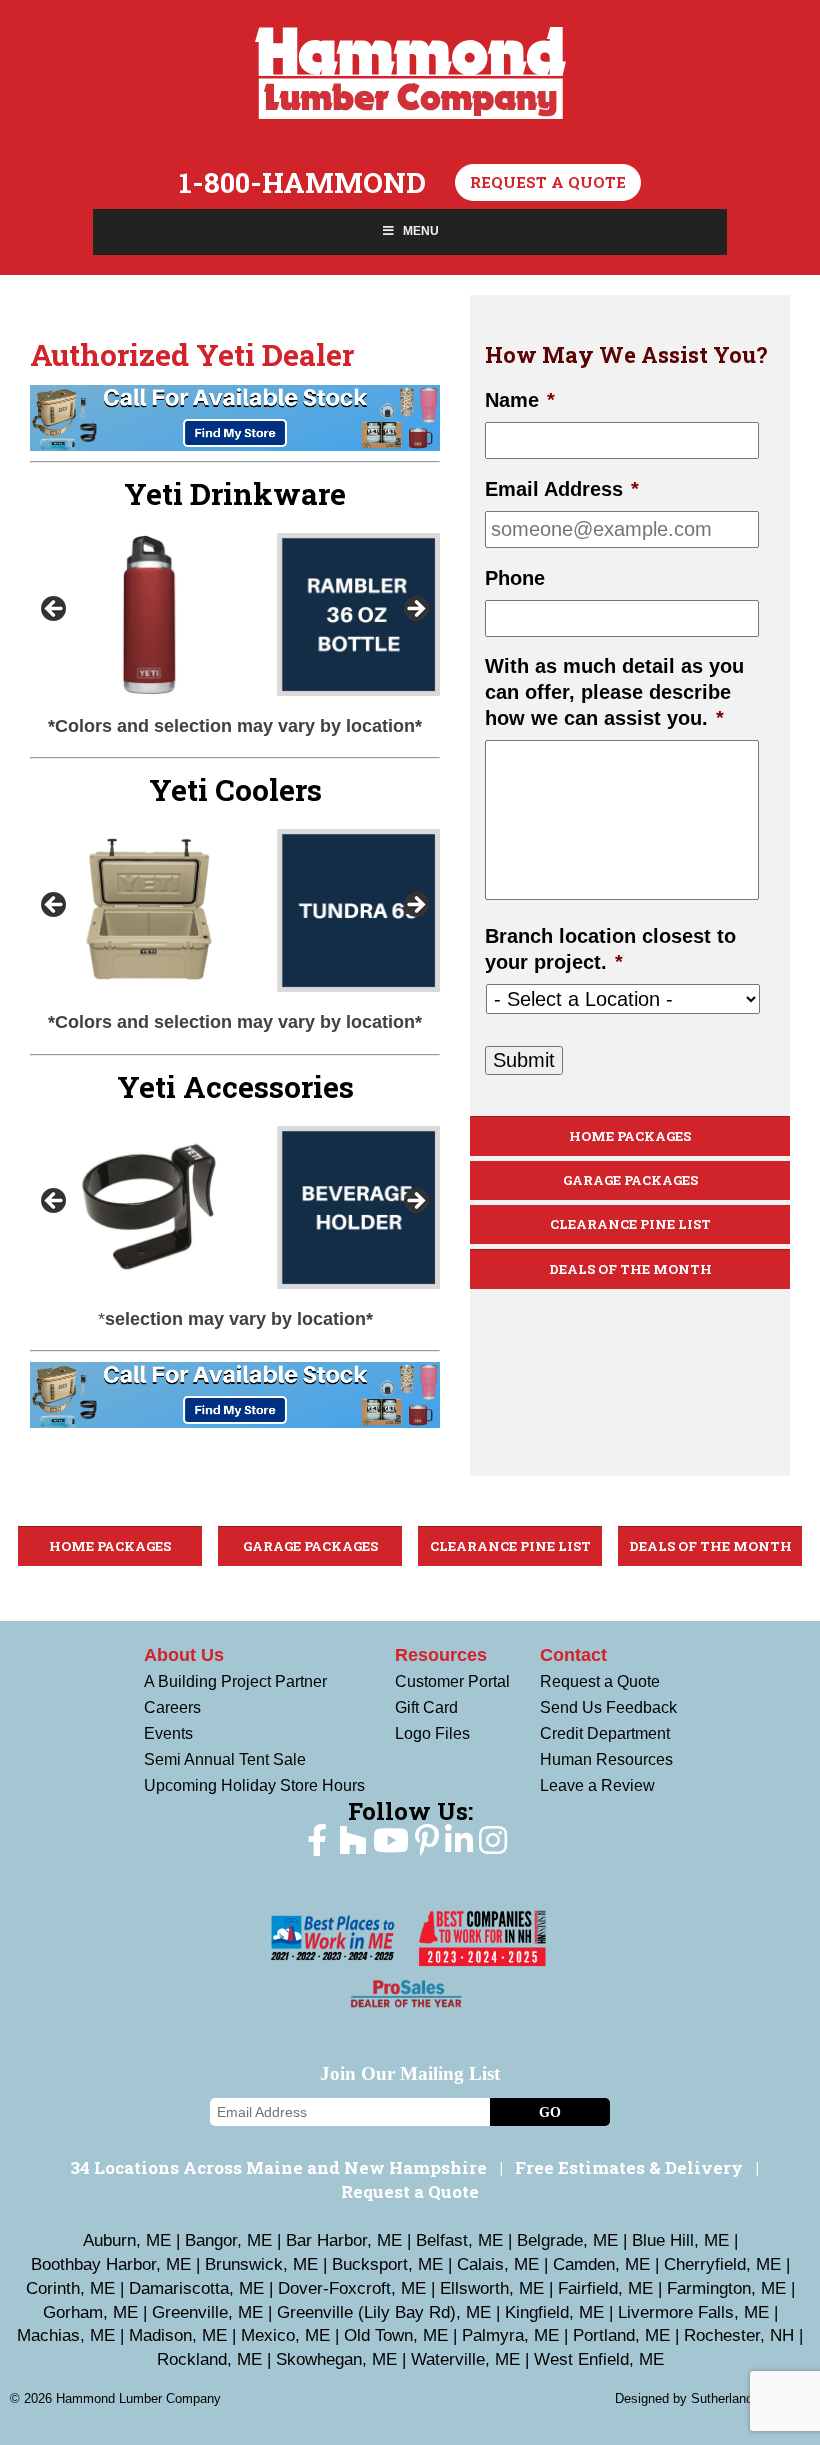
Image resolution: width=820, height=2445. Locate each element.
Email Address (562, 489)
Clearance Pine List (630, 1224)
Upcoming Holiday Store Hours (254, 1785)
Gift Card (426, 1707)
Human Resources (606, 1759)
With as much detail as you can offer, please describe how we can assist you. (614, 692)
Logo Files (432, 1733)
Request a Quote (548, 182)
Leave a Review (597, 1785)
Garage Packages (630, 1180)
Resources (441, 1655)
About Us (184, 1655)
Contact (573, 1655)
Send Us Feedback (608, 1707)
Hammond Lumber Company (410, 73)
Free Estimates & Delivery (629, 2167)
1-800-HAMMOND (302, 183)
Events (168, 1733)
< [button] (55, 610)
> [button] (415, 610)
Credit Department (605, 1733)
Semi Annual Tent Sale (225, 1759)
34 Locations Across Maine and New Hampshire (278, 2167)
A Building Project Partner (235, 1681)
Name (520, 400)
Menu (421, 231)
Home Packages (630, 1136)
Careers (172, 1707)
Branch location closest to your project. (610, 949)
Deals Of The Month (630, 1269)
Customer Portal (452, 1681)
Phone (515, 578)
